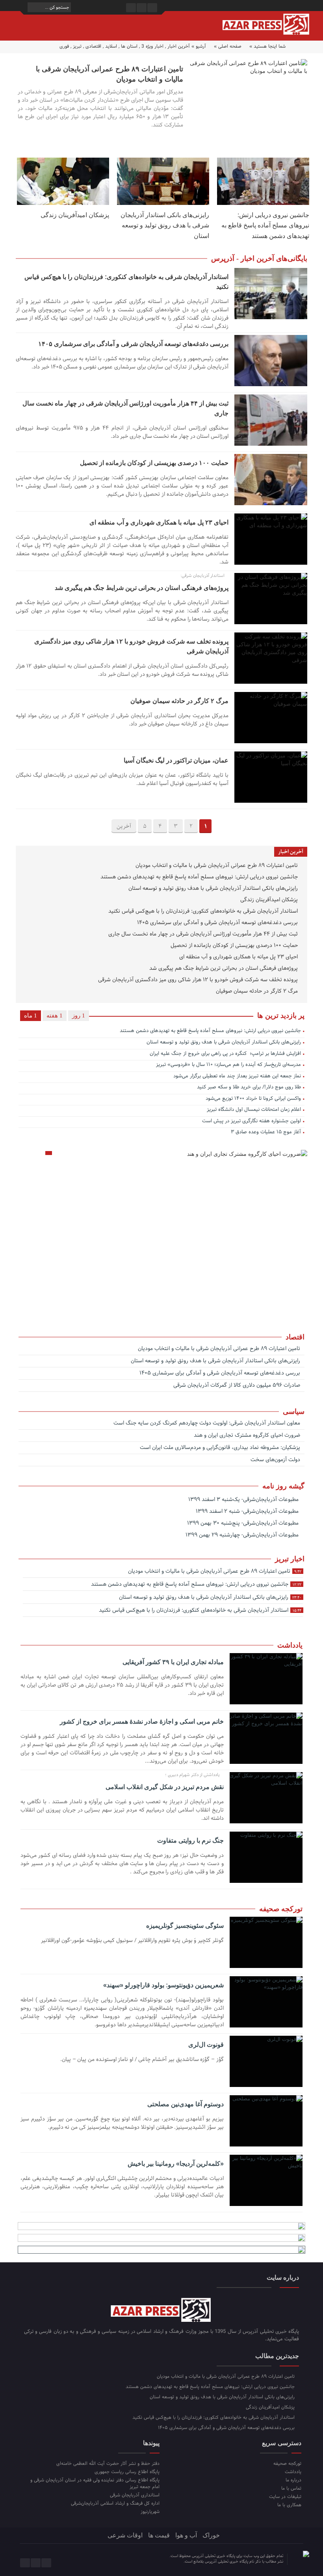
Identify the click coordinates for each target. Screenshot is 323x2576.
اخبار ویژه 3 (152, 46)
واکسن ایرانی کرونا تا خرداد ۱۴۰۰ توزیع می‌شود (253, 1099)
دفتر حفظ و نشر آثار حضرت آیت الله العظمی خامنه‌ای (108, 2463)
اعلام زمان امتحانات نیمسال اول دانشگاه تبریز (254, 1110)
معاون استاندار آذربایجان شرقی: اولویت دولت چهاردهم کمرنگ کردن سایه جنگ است (208, 1424)
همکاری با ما (289, 2505)
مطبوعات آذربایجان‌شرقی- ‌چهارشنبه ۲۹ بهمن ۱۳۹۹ (243, 1535)
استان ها (129, 46)
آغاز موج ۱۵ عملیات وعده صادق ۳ (265, 1133)
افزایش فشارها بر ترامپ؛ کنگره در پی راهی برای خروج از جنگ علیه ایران (225, 1054)
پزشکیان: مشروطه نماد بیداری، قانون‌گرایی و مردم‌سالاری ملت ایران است (221, 1448)
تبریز (77, 46)
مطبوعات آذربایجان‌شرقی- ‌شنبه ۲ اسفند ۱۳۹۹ (248, 1511)
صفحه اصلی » (228, 46)
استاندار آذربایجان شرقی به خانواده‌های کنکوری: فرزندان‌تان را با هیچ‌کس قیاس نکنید (204, 912)
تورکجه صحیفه (287, 2463)
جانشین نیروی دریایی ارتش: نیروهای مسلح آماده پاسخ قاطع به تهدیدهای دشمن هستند (265, 225)
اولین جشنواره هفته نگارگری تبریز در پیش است (252, 1122)
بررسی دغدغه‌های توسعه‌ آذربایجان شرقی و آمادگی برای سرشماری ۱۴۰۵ (133, 344)
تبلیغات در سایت (285, 2497)
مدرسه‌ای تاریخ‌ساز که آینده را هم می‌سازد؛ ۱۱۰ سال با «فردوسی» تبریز (228, 1065)
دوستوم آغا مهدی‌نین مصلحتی (185, 2104)
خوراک (211, 2535)
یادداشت (293, 2472)
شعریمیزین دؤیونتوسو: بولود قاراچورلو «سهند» (163, 1985)
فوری (64, 46)
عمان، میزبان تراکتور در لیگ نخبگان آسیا (176, 760)
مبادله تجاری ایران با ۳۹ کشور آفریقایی (173, 1662)
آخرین (124, 827)
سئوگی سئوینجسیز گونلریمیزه (185, 1926)
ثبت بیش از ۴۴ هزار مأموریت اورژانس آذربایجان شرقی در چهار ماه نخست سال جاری (204, 935)
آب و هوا (186, 2535)
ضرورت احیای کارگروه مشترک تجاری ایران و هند (248, 1436)
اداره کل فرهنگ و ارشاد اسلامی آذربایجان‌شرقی (115, 2503)
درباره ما (293, 2480)
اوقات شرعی (125, 2535)
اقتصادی (93, 46)
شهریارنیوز (150, 2512)
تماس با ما (291, 2488)
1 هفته (55, 1016)
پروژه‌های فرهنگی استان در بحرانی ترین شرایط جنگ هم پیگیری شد (142, 588)
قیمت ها (159, 2535)
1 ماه (31, 1016)
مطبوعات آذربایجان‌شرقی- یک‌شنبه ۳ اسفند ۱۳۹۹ (244, 1500)
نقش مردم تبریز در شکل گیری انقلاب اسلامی (164, 1787)
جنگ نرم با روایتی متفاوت (190, 1840)
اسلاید (111, 46)
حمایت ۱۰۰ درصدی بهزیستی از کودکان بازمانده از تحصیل (154, 463)
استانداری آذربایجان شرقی (135, 2495)
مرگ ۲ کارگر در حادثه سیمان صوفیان (179, 701)
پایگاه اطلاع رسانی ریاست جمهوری (127, 2472)
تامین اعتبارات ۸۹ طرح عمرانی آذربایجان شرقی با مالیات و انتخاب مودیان (217, 866)
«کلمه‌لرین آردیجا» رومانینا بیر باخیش (175, 2164)
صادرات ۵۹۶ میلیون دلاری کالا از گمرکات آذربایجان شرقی (238, 1386)
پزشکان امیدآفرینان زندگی (75, 215)
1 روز (79, 1016)
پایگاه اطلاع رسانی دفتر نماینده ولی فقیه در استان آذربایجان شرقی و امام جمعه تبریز (95, 2483)
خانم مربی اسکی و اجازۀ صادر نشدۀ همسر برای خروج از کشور (142, 1721)
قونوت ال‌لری (206, 2045)
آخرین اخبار (179, 46)
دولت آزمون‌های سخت (276, 1460)
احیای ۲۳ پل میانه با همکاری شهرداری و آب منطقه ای (159, 522)
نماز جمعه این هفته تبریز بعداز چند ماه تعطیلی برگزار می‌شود (237, 1077)
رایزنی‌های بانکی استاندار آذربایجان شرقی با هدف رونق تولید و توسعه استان (165, 225)
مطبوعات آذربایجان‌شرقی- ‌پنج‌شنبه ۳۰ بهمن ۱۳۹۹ (244, 1523)
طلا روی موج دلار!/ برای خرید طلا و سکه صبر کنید (249, 1088)
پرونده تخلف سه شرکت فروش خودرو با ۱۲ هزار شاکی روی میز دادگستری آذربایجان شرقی (199, 980)
